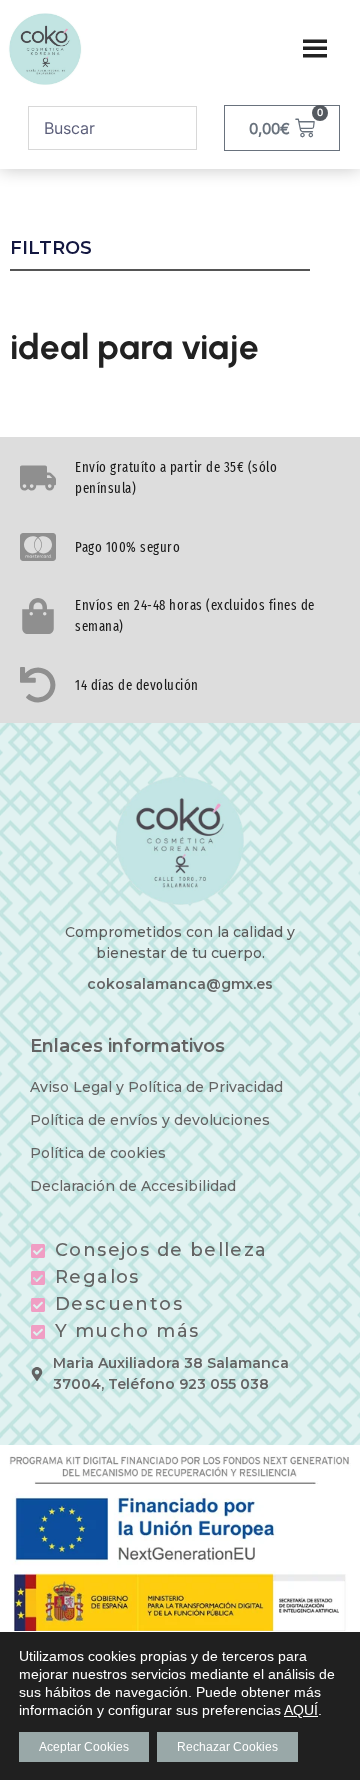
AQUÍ (301, 1710)
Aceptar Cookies (84, 1747)
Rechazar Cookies (227, 1747)
